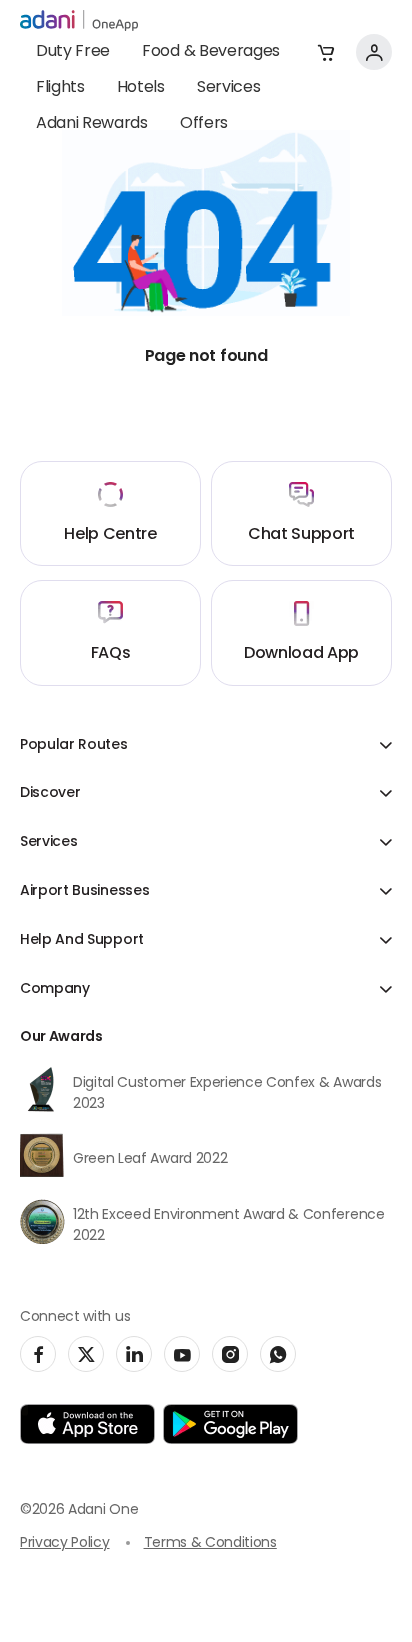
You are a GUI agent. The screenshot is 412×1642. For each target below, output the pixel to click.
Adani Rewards (92, 124)
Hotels (141, 88)
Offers (204, 124)
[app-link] (87, 1424)
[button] (326, 52)
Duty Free (73, 52)
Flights (60, 88)
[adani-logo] (79, 21)
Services (228, 88)
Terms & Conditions (210, 1543)
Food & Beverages (211, 52)
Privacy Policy (65, 1543)
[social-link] (38, 1354)
